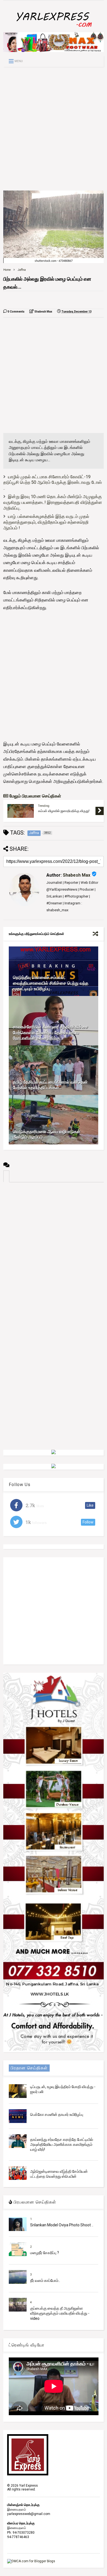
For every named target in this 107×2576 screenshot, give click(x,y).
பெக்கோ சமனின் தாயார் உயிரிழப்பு (57, 2114)
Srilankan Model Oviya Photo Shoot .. (62, 2225)
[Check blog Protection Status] (31, 2561)
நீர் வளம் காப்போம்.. (45, 2280)
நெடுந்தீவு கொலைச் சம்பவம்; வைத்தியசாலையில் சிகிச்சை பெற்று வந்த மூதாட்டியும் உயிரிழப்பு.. (51, 983)
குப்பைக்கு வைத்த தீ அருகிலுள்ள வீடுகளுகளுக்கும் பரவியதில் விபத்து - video (60, 2313)
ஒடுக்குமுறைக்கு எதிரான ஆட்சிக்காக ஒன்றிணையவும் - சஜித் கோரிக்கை (64, 811)
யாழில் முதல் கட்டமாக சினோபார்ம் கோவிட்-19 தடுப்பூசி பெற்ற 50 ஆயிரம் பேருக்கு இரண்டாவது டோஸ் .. (53, 483)
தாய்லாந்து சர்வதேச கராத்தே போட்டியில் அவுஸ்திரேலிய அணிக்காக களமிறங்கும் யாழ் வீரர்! (62, 2144)
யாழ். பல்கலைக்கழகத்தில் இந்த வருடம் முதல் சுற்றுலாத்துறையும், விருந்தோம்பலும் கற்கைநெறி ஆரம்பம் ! (46, 522)
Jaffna (22, 270)
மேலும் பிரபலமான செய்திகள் (35, 796)
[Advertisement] (54, 129)
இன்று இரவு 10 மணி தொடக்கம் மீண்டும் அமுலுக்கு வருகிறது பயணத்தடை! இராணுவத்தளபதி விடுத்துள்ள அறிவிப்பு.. (53, 502)
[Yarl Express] (54, 28)
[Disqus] (54, 1251)
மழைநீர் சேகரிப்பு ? (45, 2253)
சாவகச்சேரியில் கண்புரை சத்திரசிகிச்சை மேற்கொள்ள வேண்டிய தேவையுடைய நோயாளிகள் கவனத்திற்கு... (50, 1033)
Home (7, 270)
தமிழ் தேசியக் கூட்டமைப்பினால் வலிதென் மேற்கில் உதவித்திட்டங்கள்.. (50, 1085)
